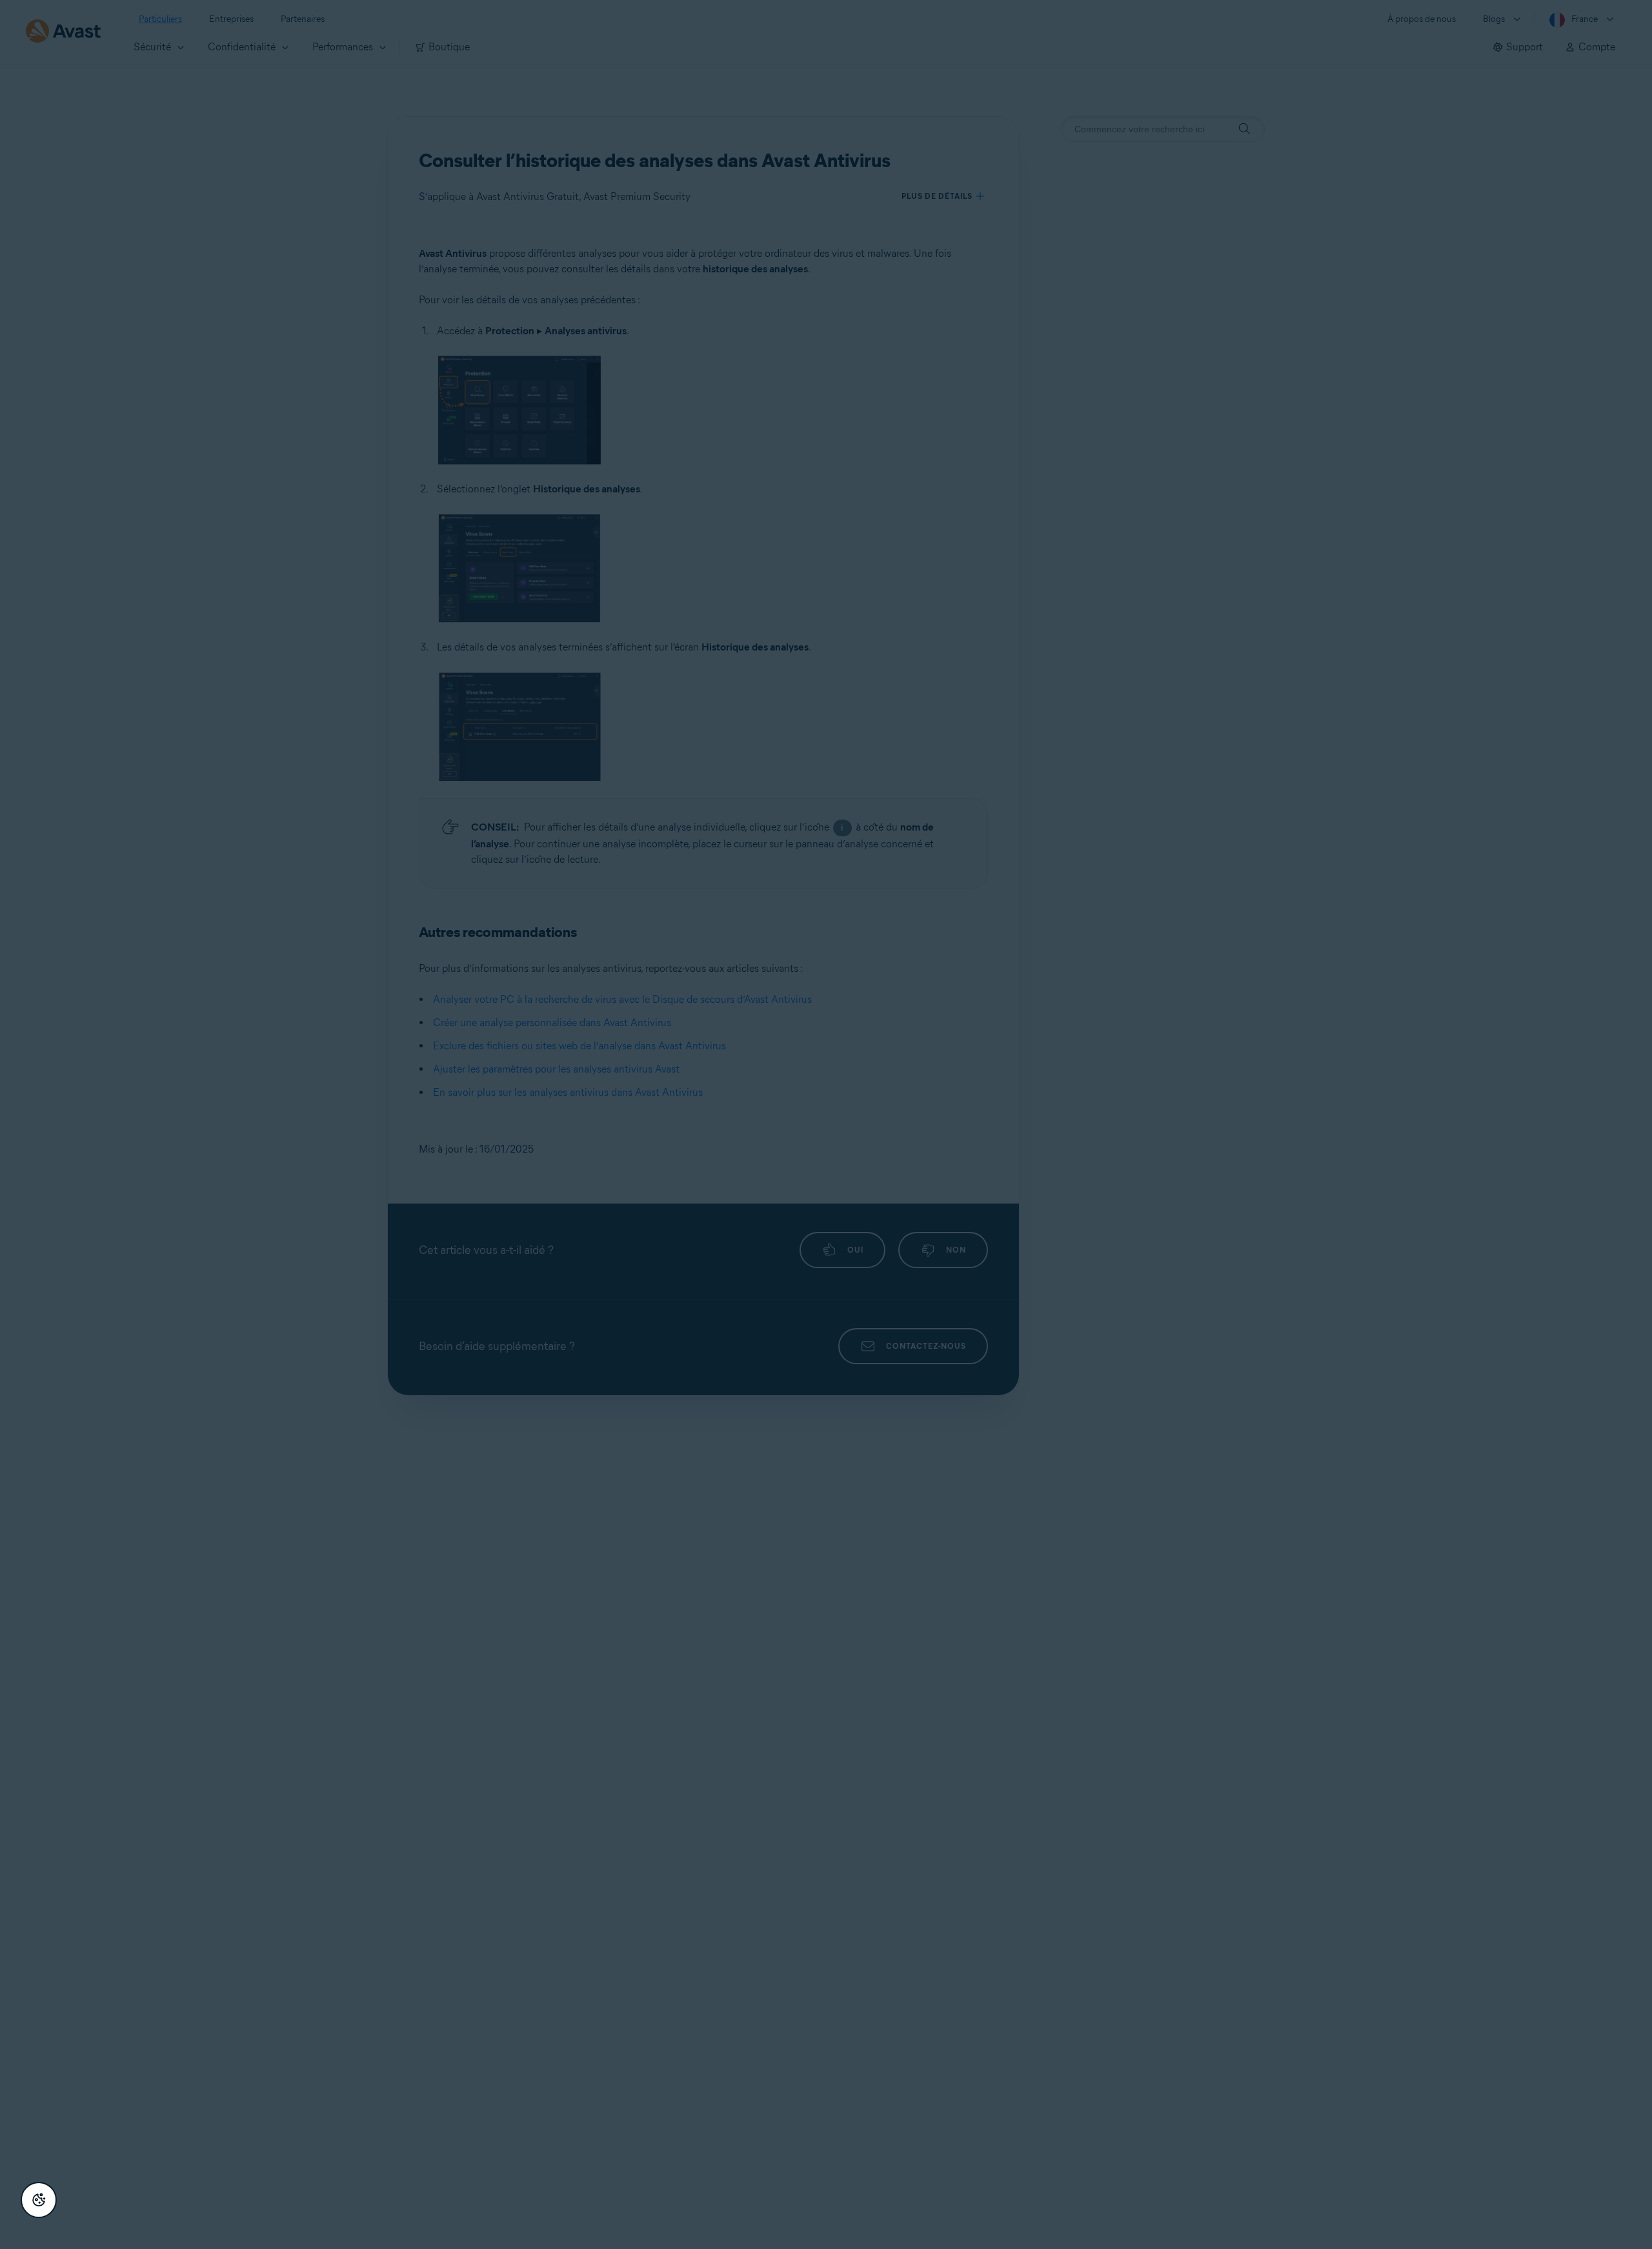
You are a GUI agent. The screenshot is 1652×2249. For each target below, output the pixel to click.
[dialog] (826, 1124)
